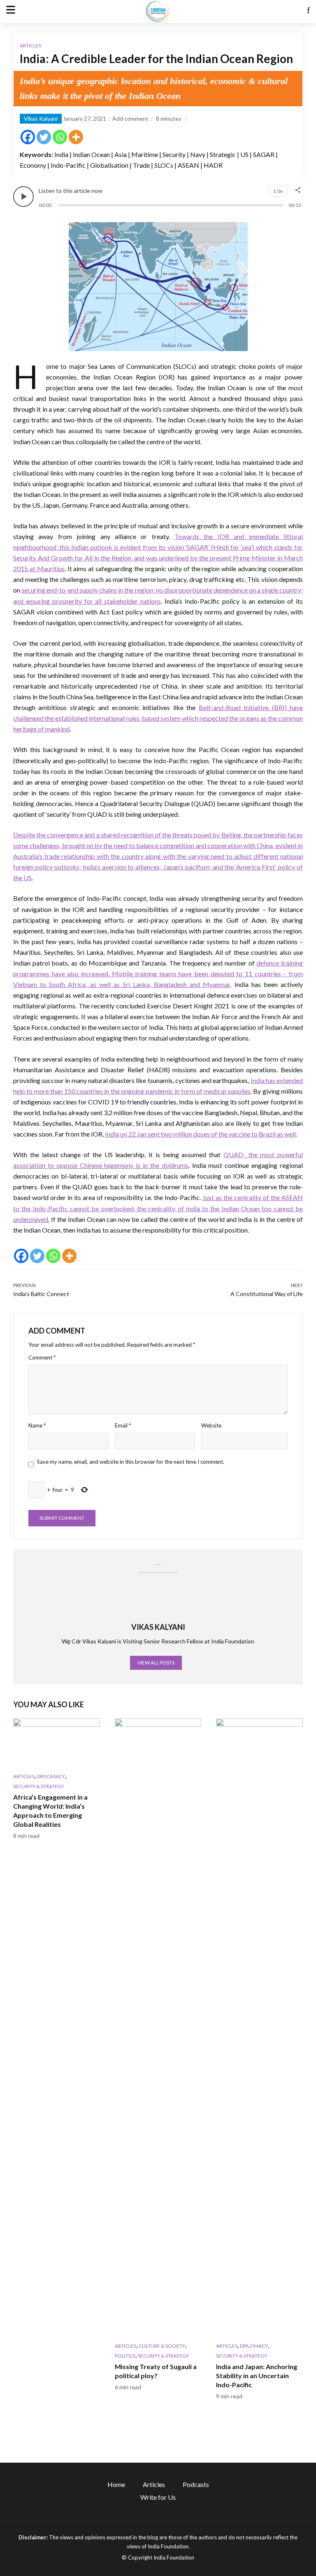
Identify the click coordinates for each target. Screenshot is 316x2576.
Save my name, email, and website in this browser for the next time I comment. (131, 1462)
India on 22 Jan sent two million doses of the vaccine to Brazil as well (200, 1134)
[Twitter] (44, 137)
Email (123, 1425)
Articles (30, 46)
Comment (42, 1357)
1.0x (278, 191)
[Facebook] (28, 137)
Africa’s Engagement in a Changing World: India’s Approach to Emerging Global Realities (50, 1811)
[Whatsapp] (60, 137)
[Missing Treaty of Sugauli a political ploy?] (158, 2028)
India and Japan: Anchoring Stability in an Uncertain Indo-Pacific (257, 2376)
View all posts (156, 1663)
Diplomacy (51, 1776)
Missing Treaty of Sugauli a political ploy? (156, 2371)
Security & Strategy (39, 1786)
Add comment (130, 118)
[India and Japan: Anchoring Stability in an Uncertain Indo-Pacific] (259, 2028)
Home (116, 2484)
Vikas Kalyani (41, 118)
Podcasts (196, 2484)
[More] (76, 137)
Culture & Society (162, 2346)
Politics (125, 2356)
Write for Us (158, 2497)
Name (37, 1425)
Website (211, 1425)
